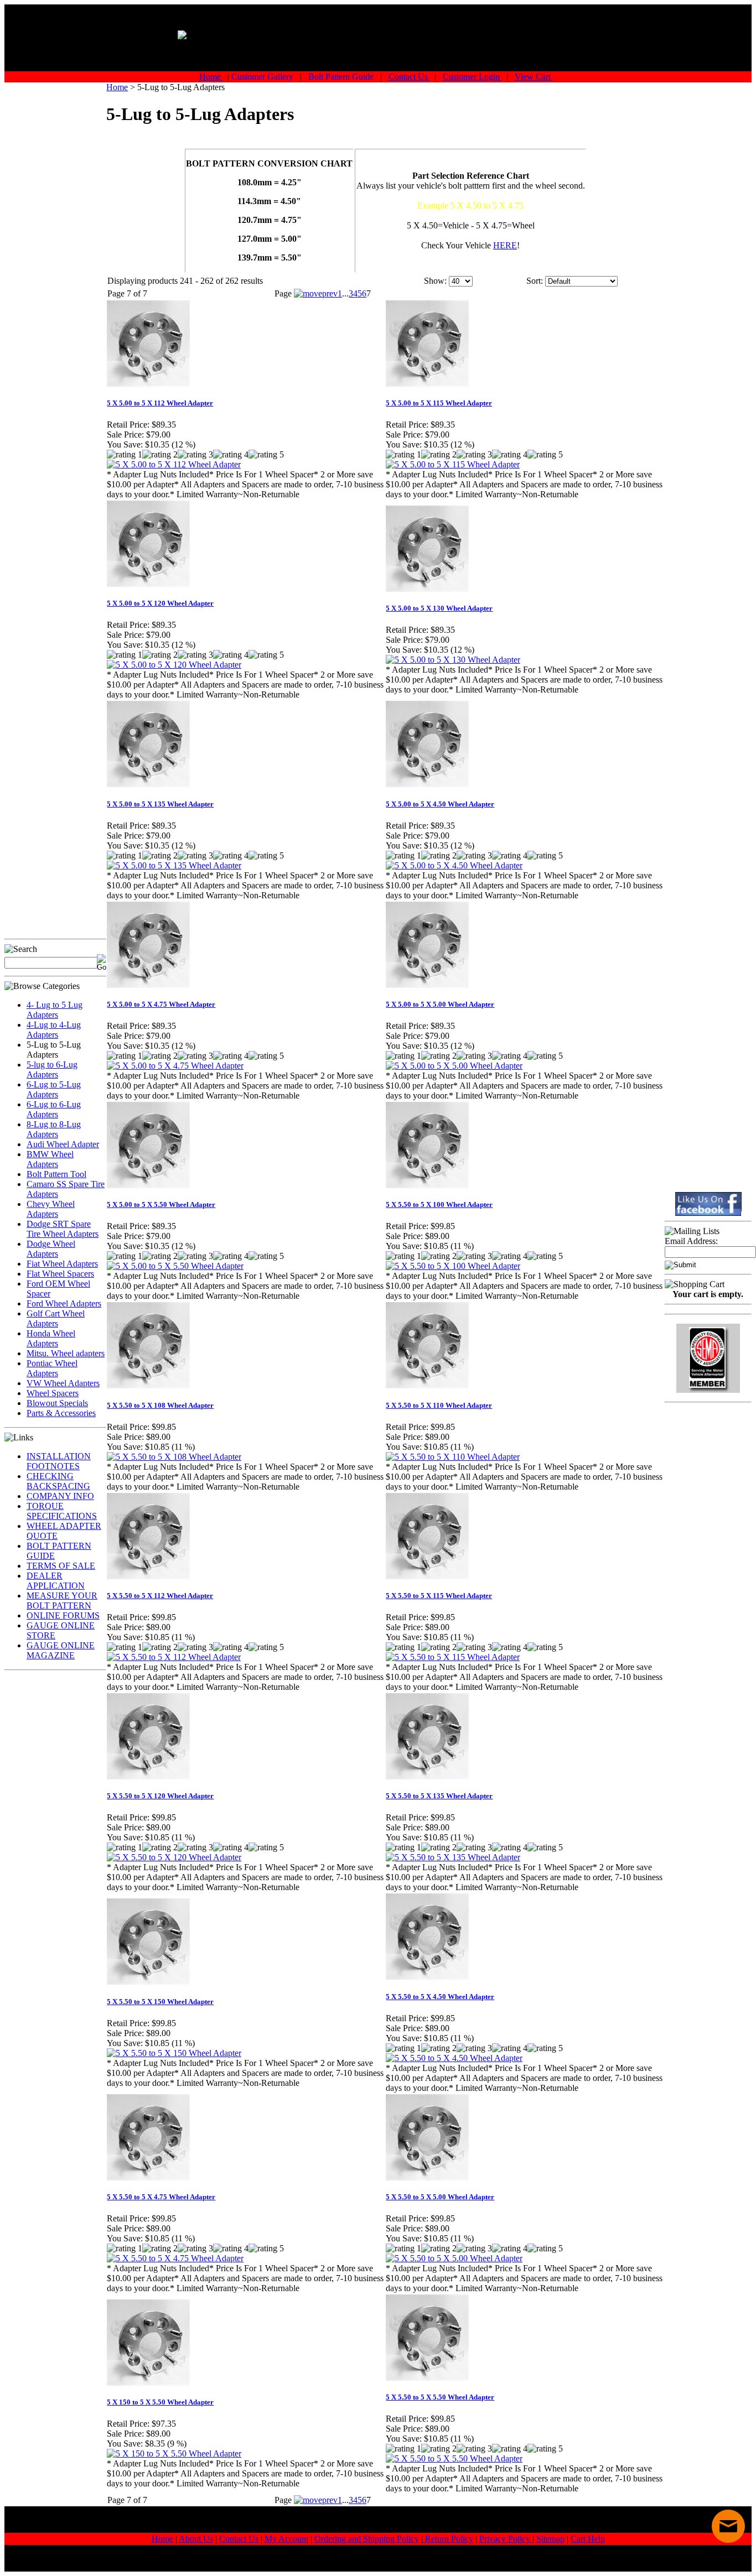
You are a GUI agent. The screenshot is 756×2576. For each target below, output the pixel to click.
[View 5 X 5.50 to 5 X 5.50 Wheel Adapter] (454, 2458)
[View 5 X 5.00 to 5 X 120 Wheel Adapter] (174, 665)
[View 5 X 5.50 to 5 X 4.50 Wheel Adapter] (454, 2058)
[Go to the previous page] (316, 293)
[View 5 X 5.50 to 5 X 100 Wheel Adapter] (453, 1266)
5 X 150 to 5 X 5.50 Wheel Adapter (160, 2402)
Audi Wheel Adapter (63, 1144)
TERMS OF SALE (61, 1566)
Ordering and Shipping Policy (367, 2539)
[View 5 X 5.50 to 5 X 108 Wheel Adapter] (174, 1457)
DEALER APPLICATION (56, 1581)
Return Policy (448, 2539)
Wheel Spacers (53, 1393)
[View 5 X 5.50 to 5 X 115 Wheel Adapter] (453, 1657)
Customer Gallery (263, 77)
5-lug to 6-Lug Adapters (52, 1070)
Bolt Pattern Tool (56, 1174)
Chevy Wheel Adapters (51, 1209)
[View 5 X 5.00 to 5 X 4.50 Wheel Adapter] (454, 865)
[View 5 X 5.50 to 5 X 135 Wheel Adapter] (453, 1857)
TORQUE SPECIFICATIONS (62, 1511)
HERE (505, 245)
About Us (196, 2539)
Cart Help (588, 2539)
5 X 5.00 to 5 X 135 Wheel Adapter (160, 804)
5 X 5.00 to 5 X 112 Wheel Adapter (160, 403)
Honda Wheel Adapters (51, 1338)
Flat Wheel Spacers (60, 1274)
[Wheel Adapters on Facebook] (708, 1204)
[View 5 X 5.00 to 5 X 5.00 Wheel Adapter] (454, 1066)
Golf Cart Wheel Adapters (56, 1318)
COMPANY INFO (60, 1496)
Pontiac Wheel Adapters (52, 1368)
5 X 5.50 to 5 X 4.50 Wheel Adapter (440, 1997)
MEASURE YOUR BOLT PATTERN (62, 1601)
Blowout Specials (57, 1403)
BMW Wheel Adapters (50, 1159)
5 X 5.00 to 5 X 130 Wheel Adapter (439, 608)
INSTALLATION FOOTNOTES (59, 1461)
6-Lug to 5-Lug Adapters (54, 1089)
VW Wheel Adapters (63, 1383)
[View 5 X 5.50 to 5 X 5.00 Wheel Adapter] (454, 2258)
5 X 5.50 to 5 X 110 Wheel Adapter (439, 1405)
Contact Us (409, 77)
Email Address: (691, 1241)
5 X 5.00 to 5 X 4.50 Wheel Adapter (440, 804)
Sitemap (550, 2539)
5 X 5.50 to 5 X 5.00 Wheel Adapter (440, 2197)
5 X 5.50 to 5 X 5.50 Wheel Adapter (440, 2397)
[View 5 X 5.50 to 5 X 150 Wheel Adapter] (174, 2053)
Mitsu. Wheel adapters (66, 1353)
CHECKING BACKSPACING (58, 1481)
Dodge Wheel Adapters (51, 1249)
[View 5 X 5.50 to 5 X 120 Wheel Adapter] (174, 1857)
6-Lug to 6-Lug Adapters (54, 1109)
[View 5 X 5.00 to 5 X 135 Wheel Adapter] (174, 865)
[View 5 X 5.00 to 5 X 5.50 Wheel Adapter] (175, 1266)
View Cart (534, 77)
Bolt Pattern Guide (342, 77)
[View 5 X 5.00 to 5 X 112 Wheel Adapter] (174, 464)
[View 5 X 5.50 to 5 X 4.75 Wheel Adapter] (175, 2258)
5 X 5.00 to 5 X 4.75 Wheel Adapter (161, 1004)
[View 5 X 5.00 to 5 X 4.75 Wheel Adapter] (175, 1066)
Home (211, 77)
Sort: (535, 281)
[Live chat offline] (728, 2526)
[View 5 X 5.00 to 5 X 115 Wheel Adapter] (453, 464)
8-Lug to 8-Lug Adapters (54, 1129)
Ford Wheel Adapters (64, 1303)
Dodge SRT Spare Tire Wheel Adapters (63, 1229)
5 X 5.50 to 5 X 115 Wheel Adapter (439, 1596)
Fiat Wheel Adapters (62, 1264)
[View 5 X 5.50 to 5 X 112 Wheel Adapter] (174, 1657)
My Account (286, 2539)
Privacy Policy (506, 2539)
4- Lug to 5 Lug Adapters (55, 1010)
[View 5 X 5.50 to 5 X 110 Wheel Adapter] (453, 1457)
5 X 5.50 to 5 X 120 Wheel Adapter (160, 1796)
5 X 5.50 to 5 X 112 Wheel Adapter (160, 1596)
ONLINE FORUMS (63, 1615)
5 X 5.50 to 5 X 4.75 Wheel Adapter (161, 2197)
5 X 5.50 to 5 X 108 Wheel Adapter (160, 1405)
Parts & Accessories (61, 1413)
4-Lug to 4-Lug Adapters (54, 1030)
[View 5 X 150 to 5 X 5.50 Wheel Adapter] (174, 2453)
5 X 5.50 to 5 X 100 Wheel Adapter (439, 1204)
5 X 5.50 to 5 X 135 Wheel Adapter (439, 1796)
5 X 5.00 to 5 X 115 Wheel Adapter (439, 403)
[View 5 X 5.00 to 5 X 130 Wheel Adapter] (453, 660)
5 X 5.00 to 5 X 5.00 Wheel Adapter (440, 1004)
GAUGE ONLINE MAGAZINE (61, 1650)
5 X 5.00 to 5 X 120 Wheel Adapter (160, 603)
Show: (435, 281)
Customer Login (472, 77)
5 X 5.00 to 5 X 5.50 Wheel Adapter (161, 1204)
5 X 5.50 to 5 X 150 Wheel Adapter (160, 2002)
